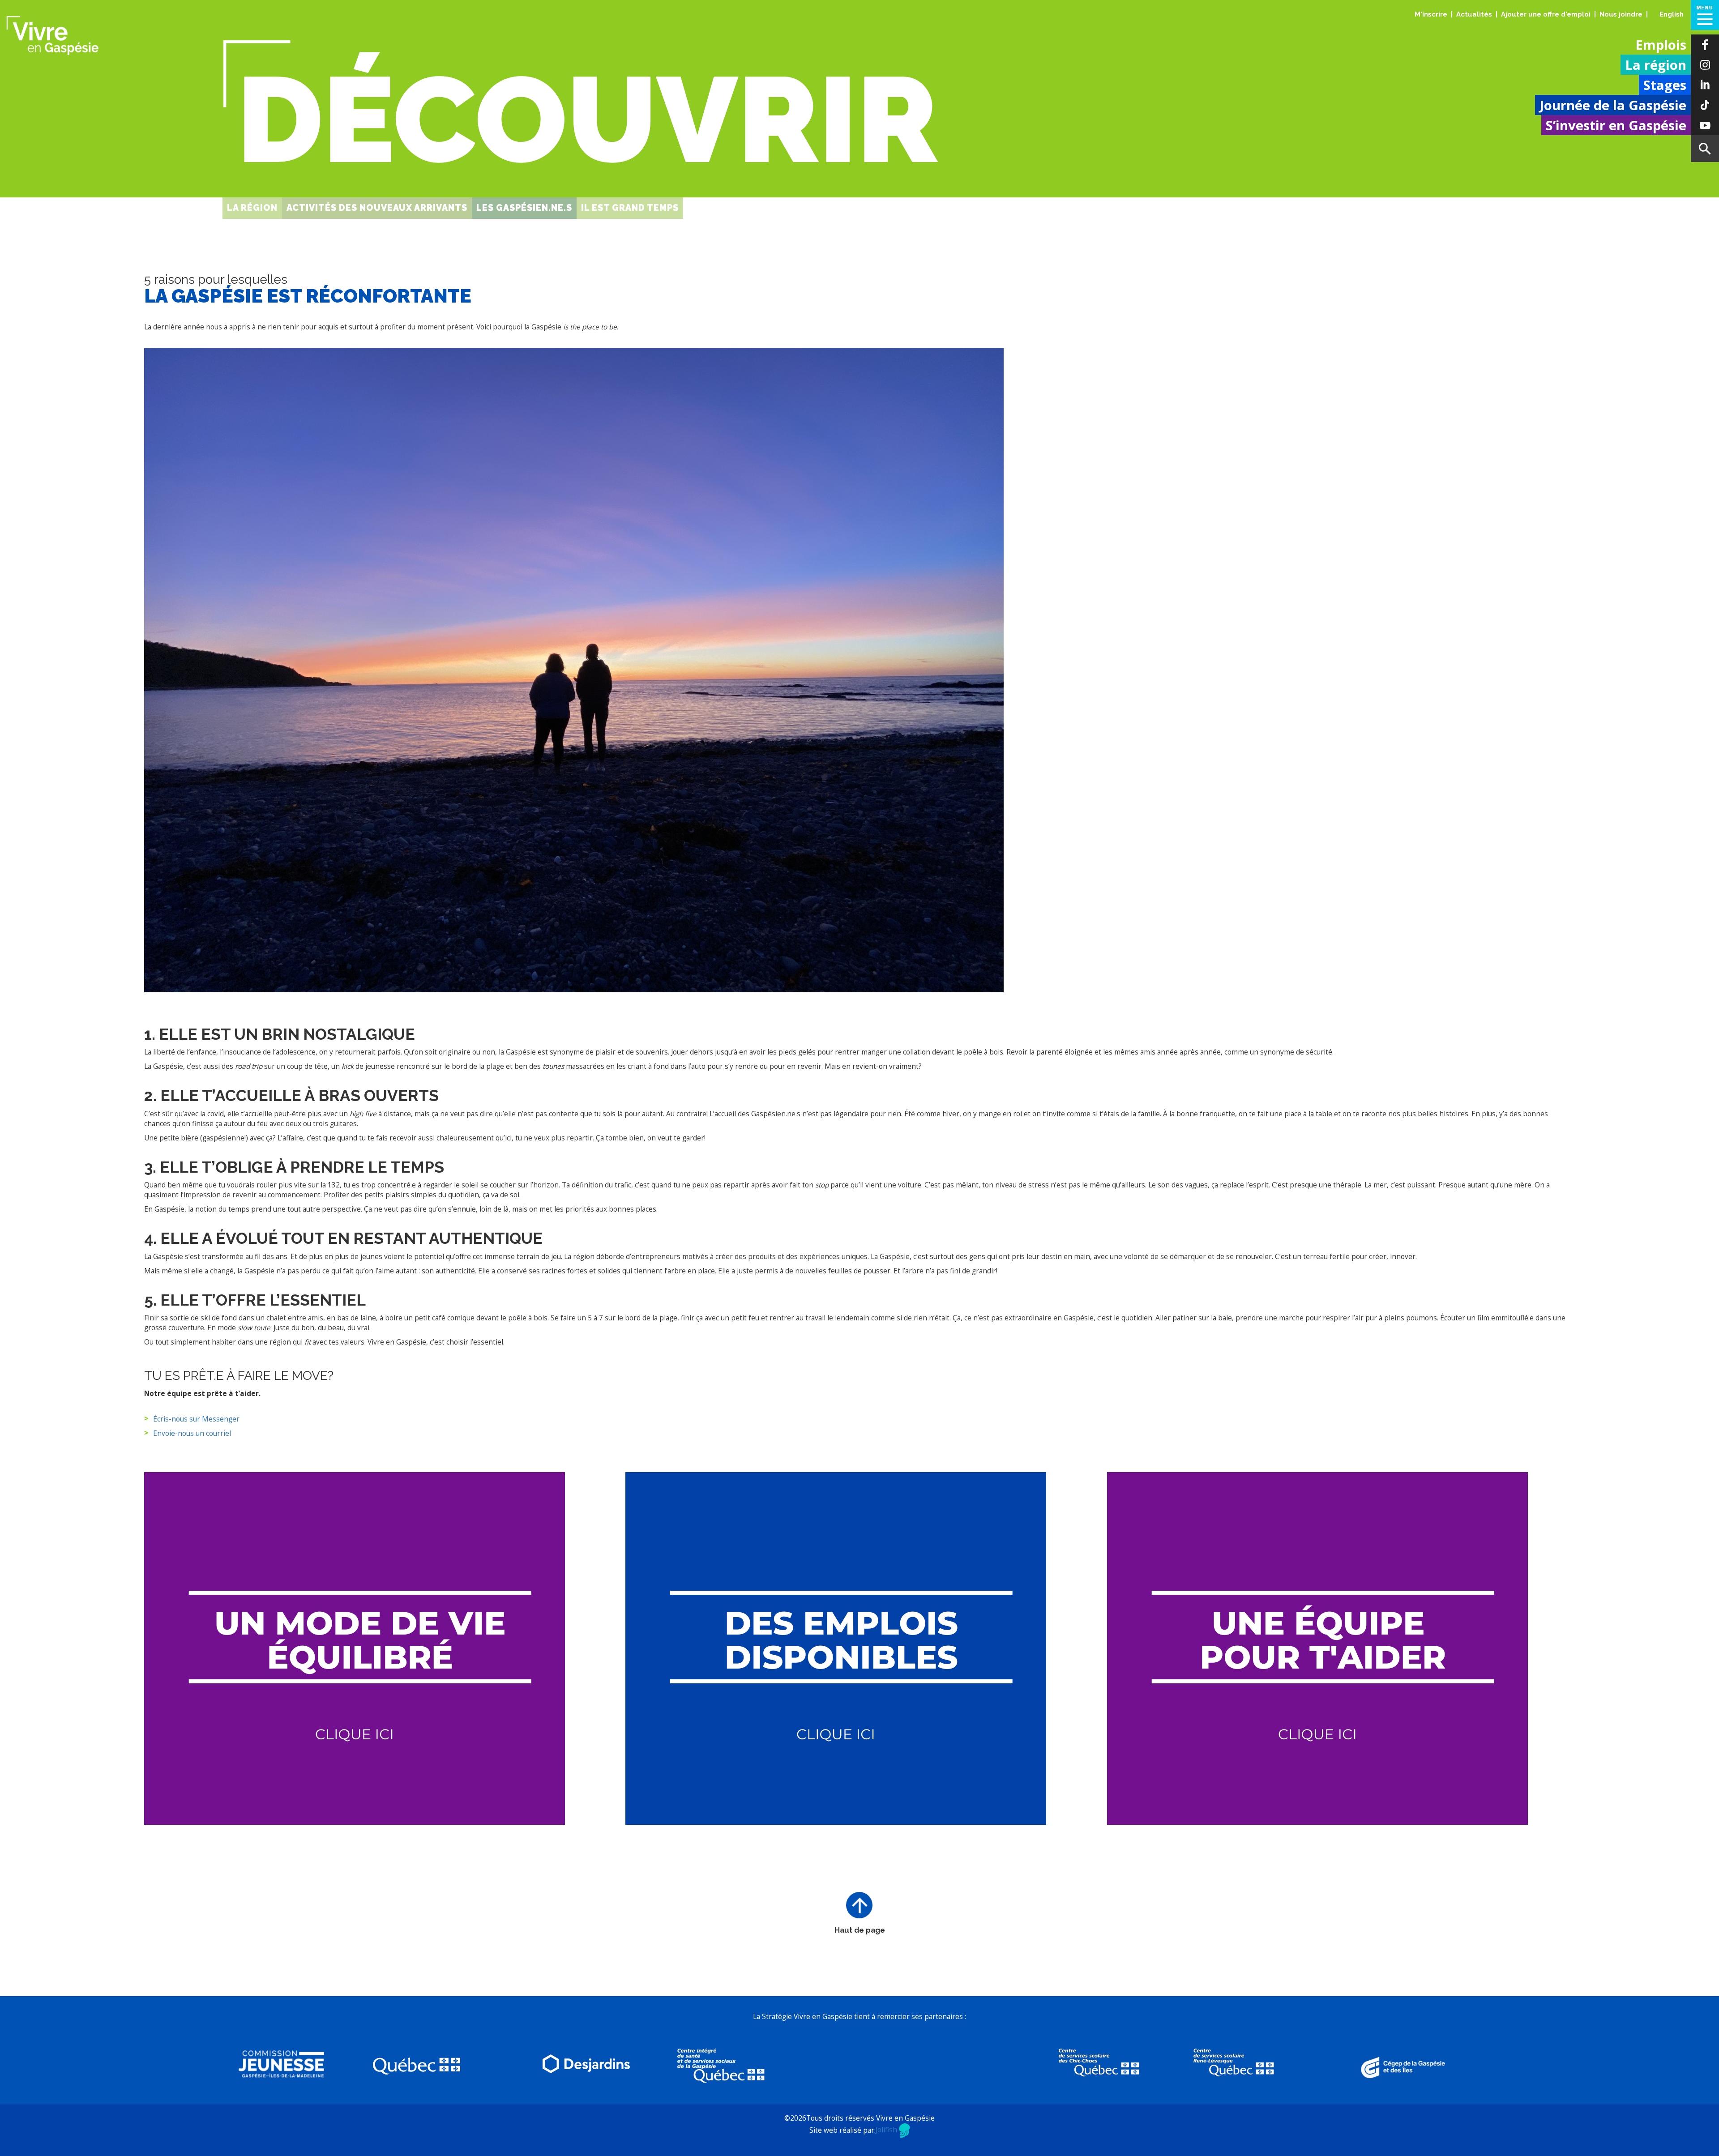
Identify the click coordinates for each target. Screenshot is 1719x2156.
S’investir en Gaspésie (1616, 125)
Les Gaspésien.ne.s (524, 208)
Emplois (1661, 45)
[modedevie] (355, 1648)
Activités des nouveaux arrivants (377, 208)
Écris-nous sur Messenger (196, 1419)
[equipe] (1317, 1648)
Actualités (1474, 14)
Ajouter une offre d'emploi (1546, 14)
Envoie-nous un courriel (192, 1433)
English (1672, 14)
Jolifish (887, 2130)
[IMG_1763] (574, 670)
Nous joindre (1621, 14)
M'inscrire (1431, 14)
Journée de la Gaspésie (1613, 105)
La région (1656, 65)
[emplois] (836, 1648)
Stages (1665, 85)
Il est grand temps (630, 208)
